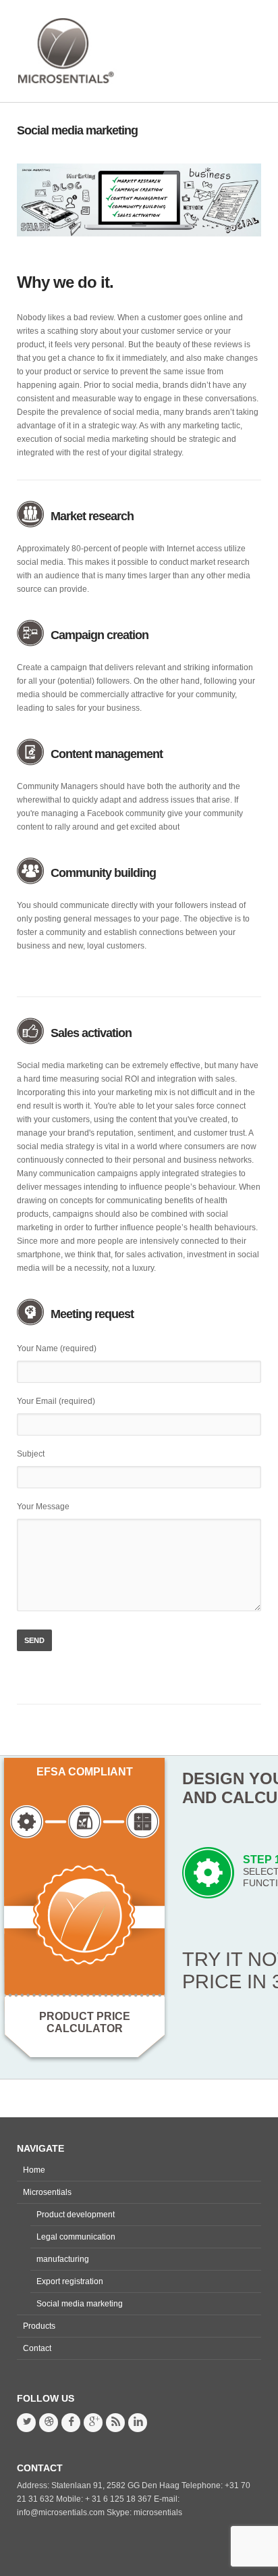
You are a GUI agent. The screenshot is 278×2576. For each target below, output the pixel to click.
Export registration (70, 2281)
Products (39, 2326)
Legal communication (76, 2237)
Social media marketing (77, 130)
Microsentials (47, 2192)
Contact (37, 2348)
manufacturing (63, 2259)
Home (34, 2170)
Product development (76, 2215)
